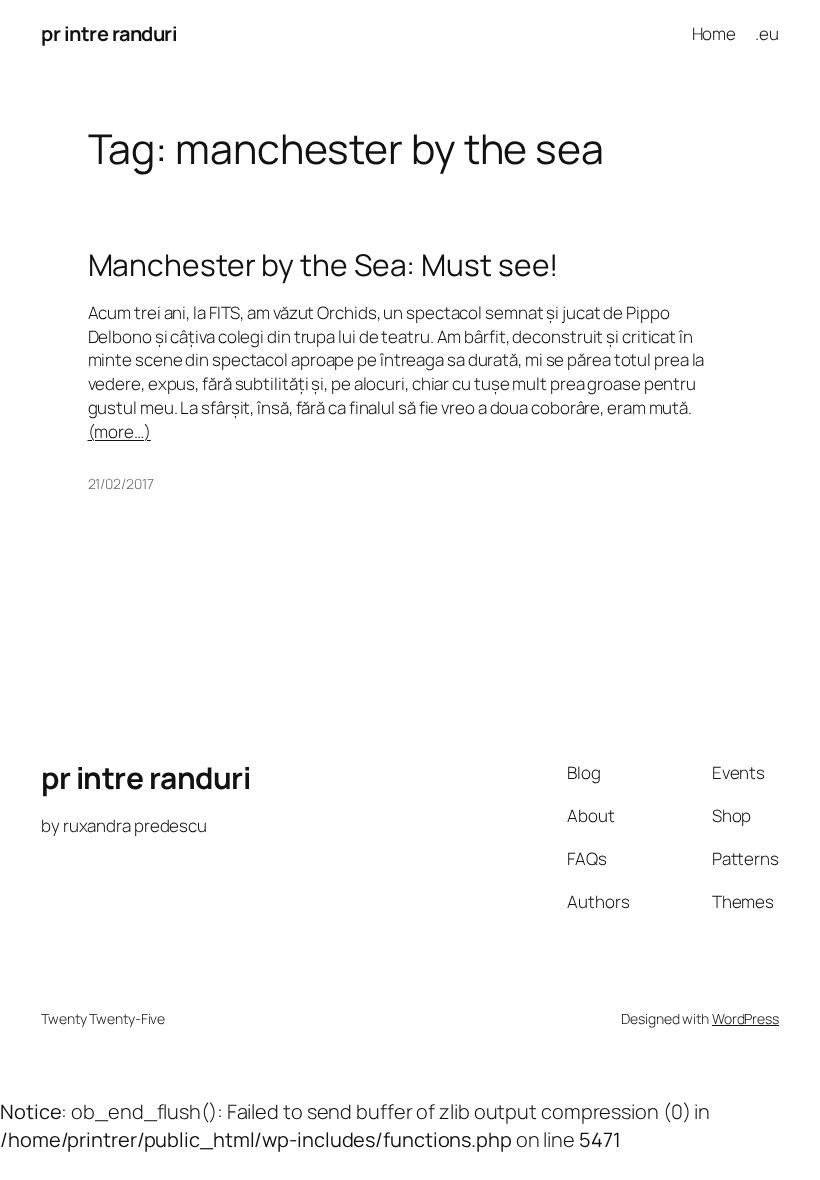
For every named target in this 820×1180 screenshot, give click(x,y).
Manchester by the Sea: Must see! (323, 265)
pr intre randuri (109, 33)
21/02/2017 (121, 483)
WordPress (745, 1018)
